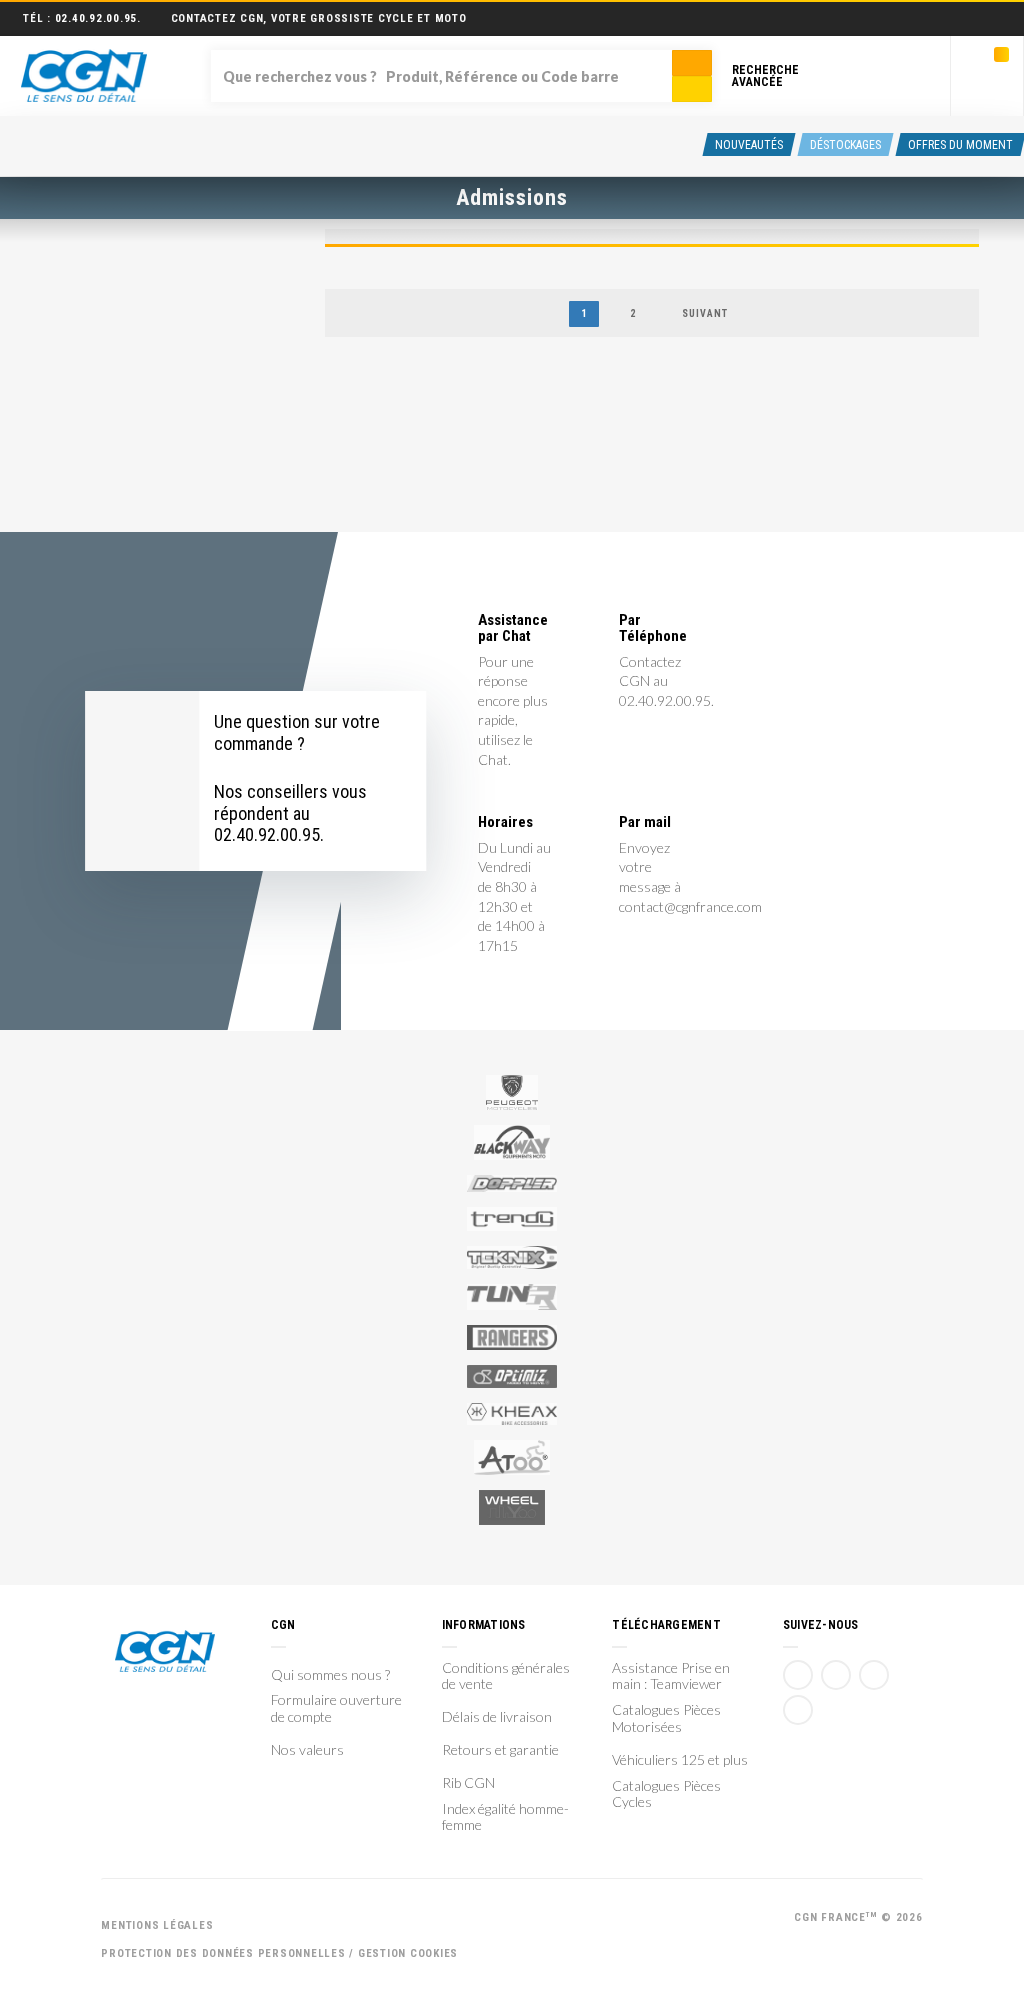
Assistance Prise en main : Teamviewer (671, 1676)
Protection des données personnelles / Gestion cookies (279, 1953)
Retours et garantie (500, 1750)
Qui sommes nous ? (330, 1675)
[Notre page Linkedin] (874, 1675)
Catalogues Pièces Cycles (666, 1794)
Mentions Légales (157, 1925)
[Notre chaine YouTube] (836, 1675)
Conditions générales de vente (506, 1676)
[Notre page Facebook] (798, 1675)
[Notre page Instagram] (798, 1710)
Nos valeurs (307, 1750)
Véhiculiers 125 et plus (680, 1760)
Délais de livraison (497, 1717)
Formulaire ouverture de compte (336, 1708)
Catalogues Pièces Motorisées (666, 1718)
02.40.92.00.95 (96, 18)
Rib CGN (468, 1783)
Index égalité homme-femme (505, 1817)
